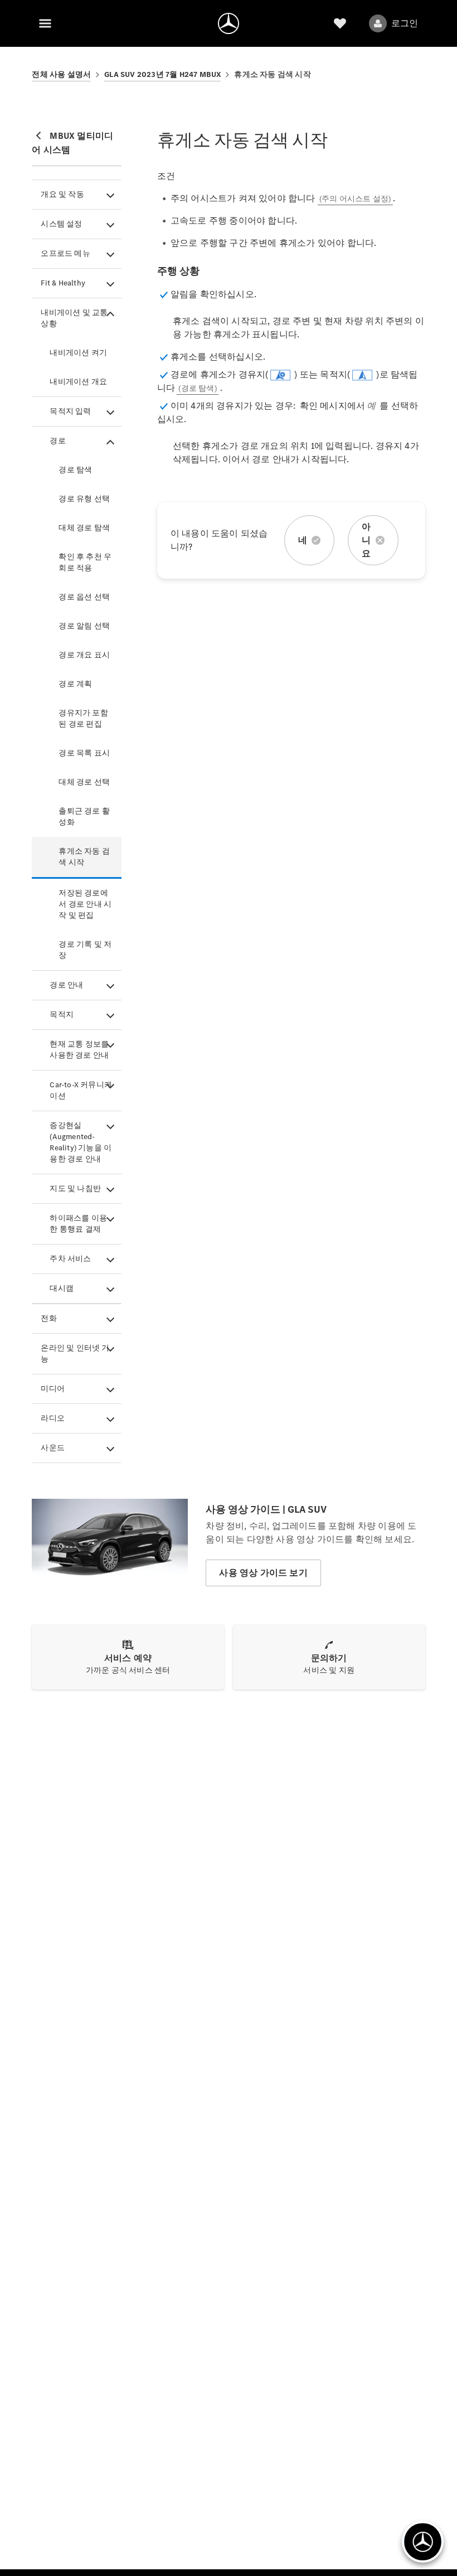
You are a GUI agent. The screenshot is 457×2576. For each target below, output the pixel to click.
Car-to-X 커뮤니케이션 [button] (81, 1090)
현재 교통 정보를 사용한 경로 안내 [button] (79, 1050)
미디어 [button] (53, 1389)
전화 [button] (48, 1318)
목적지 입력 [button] (70, 411)
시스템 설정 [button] (61, 224)
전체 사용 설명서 (61, 74)
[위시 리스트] (340, 23)
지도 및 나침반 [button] (75, 1188)
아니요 (366, 540)
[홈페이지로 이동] (229, 23)
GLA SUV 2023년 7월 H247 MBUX (162, 74)
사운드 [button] (53, 1448)
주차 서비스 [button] (70, 1259)
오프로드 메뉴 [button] (65, 253)
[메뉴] (45, 23)
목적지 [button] (62, 1015)
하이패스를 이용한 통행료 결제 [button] (78, 1224)
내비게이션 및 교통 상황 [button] (74, 318)
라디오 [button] (53, 1418)
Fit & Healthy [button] (63, 283)
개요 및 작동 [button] (62, 194)
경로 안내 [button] (66, 985)
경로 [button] (57, 441)
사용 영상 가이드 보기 (263, 1573)
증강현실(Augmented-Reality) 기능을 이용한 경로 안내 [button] (81, 1142)
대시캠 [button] (62, 1288)
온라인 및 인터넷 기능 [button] (75, 1354)
